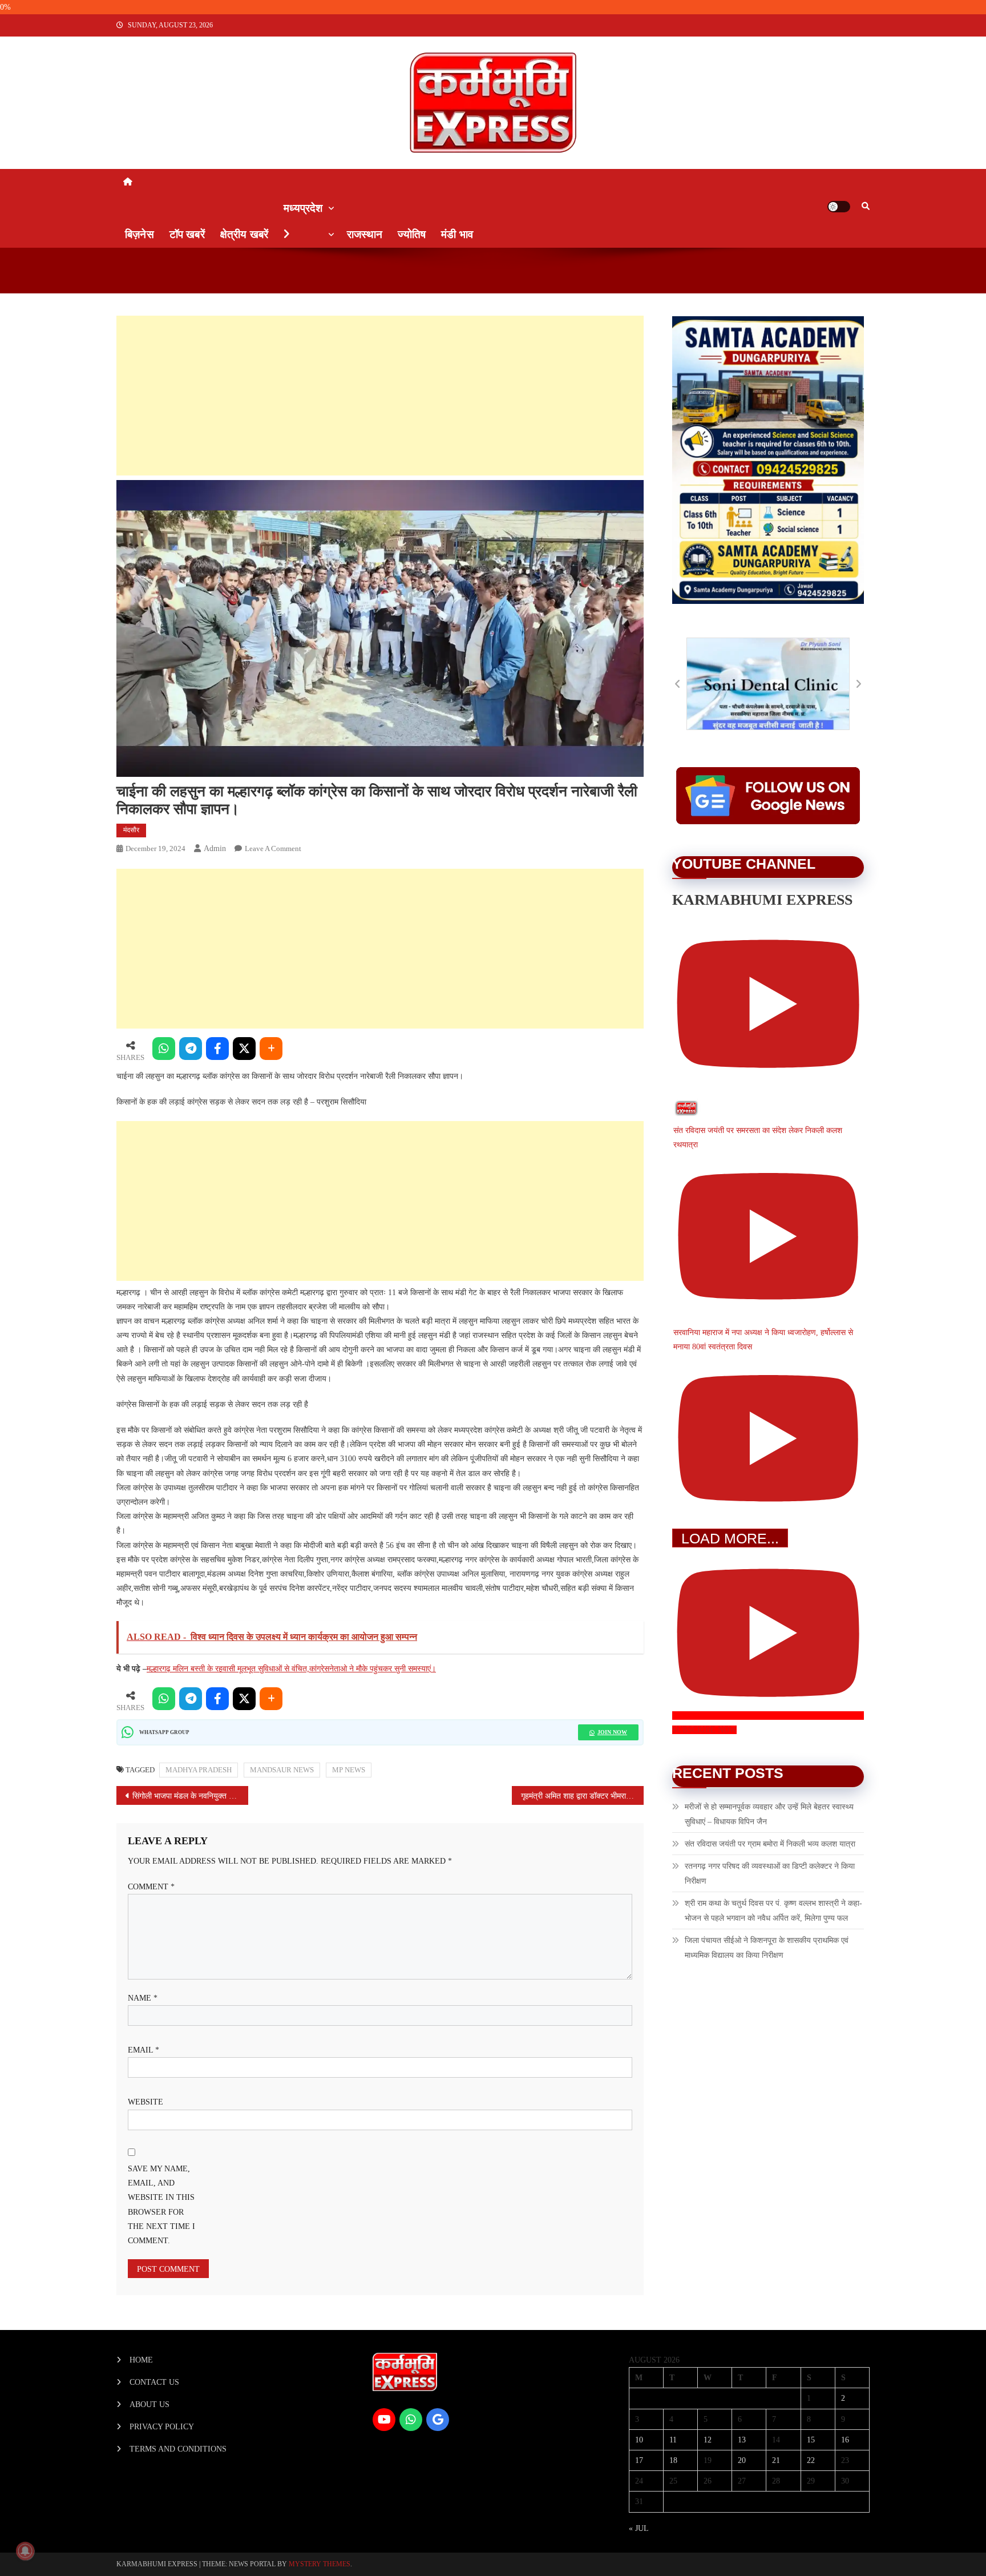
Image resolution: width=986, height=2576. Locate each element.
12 (708, 2440)
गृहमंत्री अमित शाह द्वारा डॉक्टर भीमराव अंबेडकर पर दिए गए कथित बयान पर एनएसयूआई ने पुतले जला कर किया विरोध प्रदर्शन (582, 1796)
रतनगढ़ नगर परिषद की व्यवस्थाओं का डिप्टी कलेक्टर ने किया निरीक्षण (770, 1874)
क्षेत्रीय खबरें (244, 234)
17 (639, 2460)
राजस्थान (365, 234)
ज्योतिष (412, 234)
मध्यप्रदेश (303, 208)
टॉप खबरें (187, 234)
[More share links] (271, 1049)
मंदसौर (131, 830)
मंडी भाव (457, 234)
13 (742, 2440)
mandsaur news (282, 1770)
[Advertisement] (380, 396)
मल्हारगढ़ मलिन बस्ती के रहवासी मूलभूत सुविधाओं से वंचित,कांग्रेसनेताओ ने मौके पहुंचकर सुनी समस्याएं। (291, 1669)
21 (776, 2460)
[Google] (438, 2420)
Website (146, 2102)
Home (141, 2360)
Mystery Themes (320, 2564)
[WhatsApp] (164, 1049)
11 (673, 2440)
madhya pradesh (199, 1770)
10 (639, 2440)
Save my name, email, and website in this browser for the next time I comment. (161, 2205)
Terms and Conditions (178, 2449)
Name (143, 1998)
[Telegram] (191, 1049)
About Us (149, 2404)
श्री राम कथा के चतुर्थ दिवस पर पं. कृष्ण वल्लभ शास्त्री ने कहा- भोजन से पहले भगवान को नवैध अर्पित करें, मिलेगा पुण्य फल (773, 1911)
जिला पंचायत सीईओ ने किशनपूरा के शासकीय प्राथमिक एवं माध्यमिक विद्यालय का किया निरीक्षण (767, 1948)
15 (811, 2440)
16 (845, 2440)
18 (673, 2460)
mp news (349, 1770)
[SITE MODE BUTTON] (839, 207)
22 (811, 2460)
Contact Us (154, 2382)
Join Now (612, 1732)
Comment (151, 1887)
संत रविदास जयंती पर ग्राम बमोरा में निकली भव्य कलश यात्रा (770, 1844)
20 (742, 2460)
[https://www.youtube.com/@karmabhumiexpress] (384, 2420)
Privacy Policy (162, 2427)
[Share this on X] (244, 1049)
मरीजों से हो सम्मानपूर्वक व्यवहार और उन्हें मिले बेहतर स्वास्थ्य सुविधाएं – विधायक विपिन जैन (769, 1814)
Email (144, 2050)
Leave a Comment (273, 848)
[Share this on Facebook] (217, 1049)
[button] (678, 684)
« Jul (639, 2528)
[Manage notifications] (25, 2551)
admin (215, 848)
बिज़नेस (140, 234)
